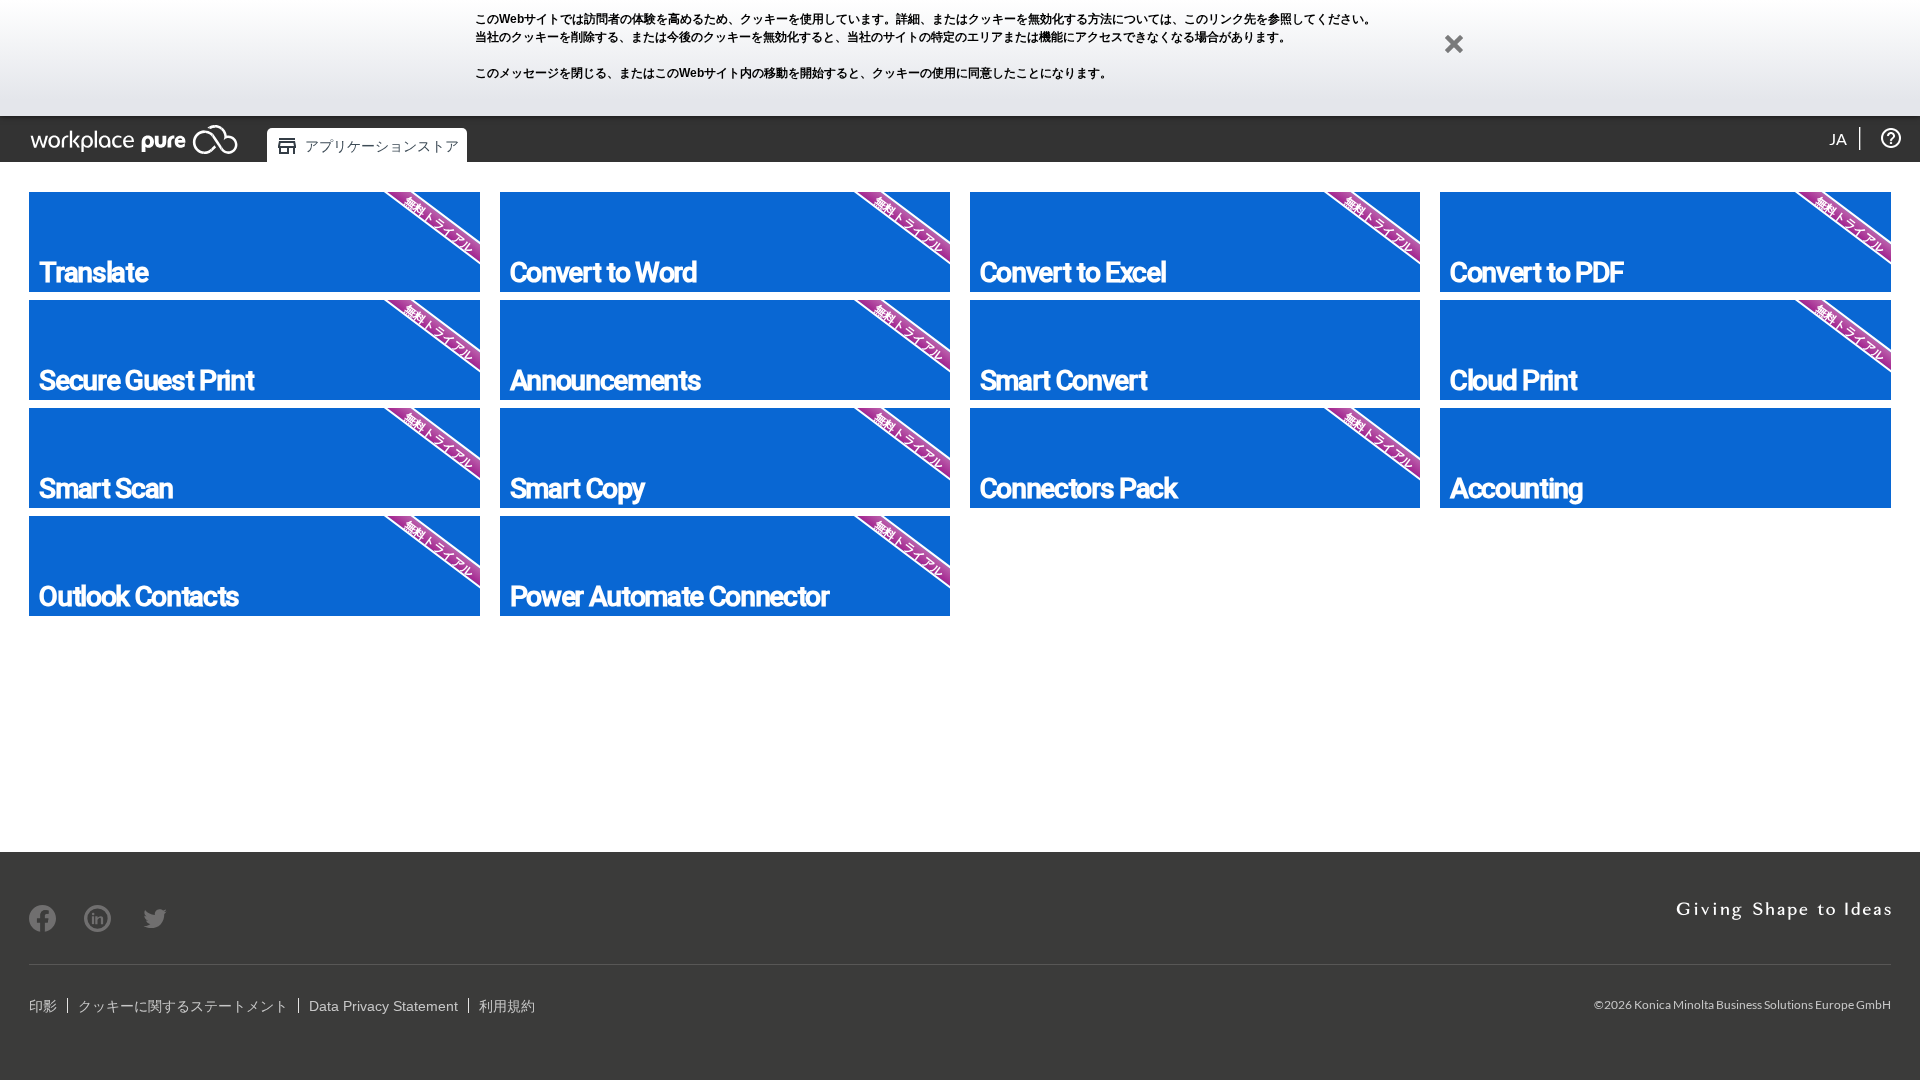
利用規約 (507, 1006)
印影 (43, 1006)
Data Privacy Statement (383, 1006)
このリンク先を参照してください (1274, 19)
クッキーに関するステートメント (183, 1006)
